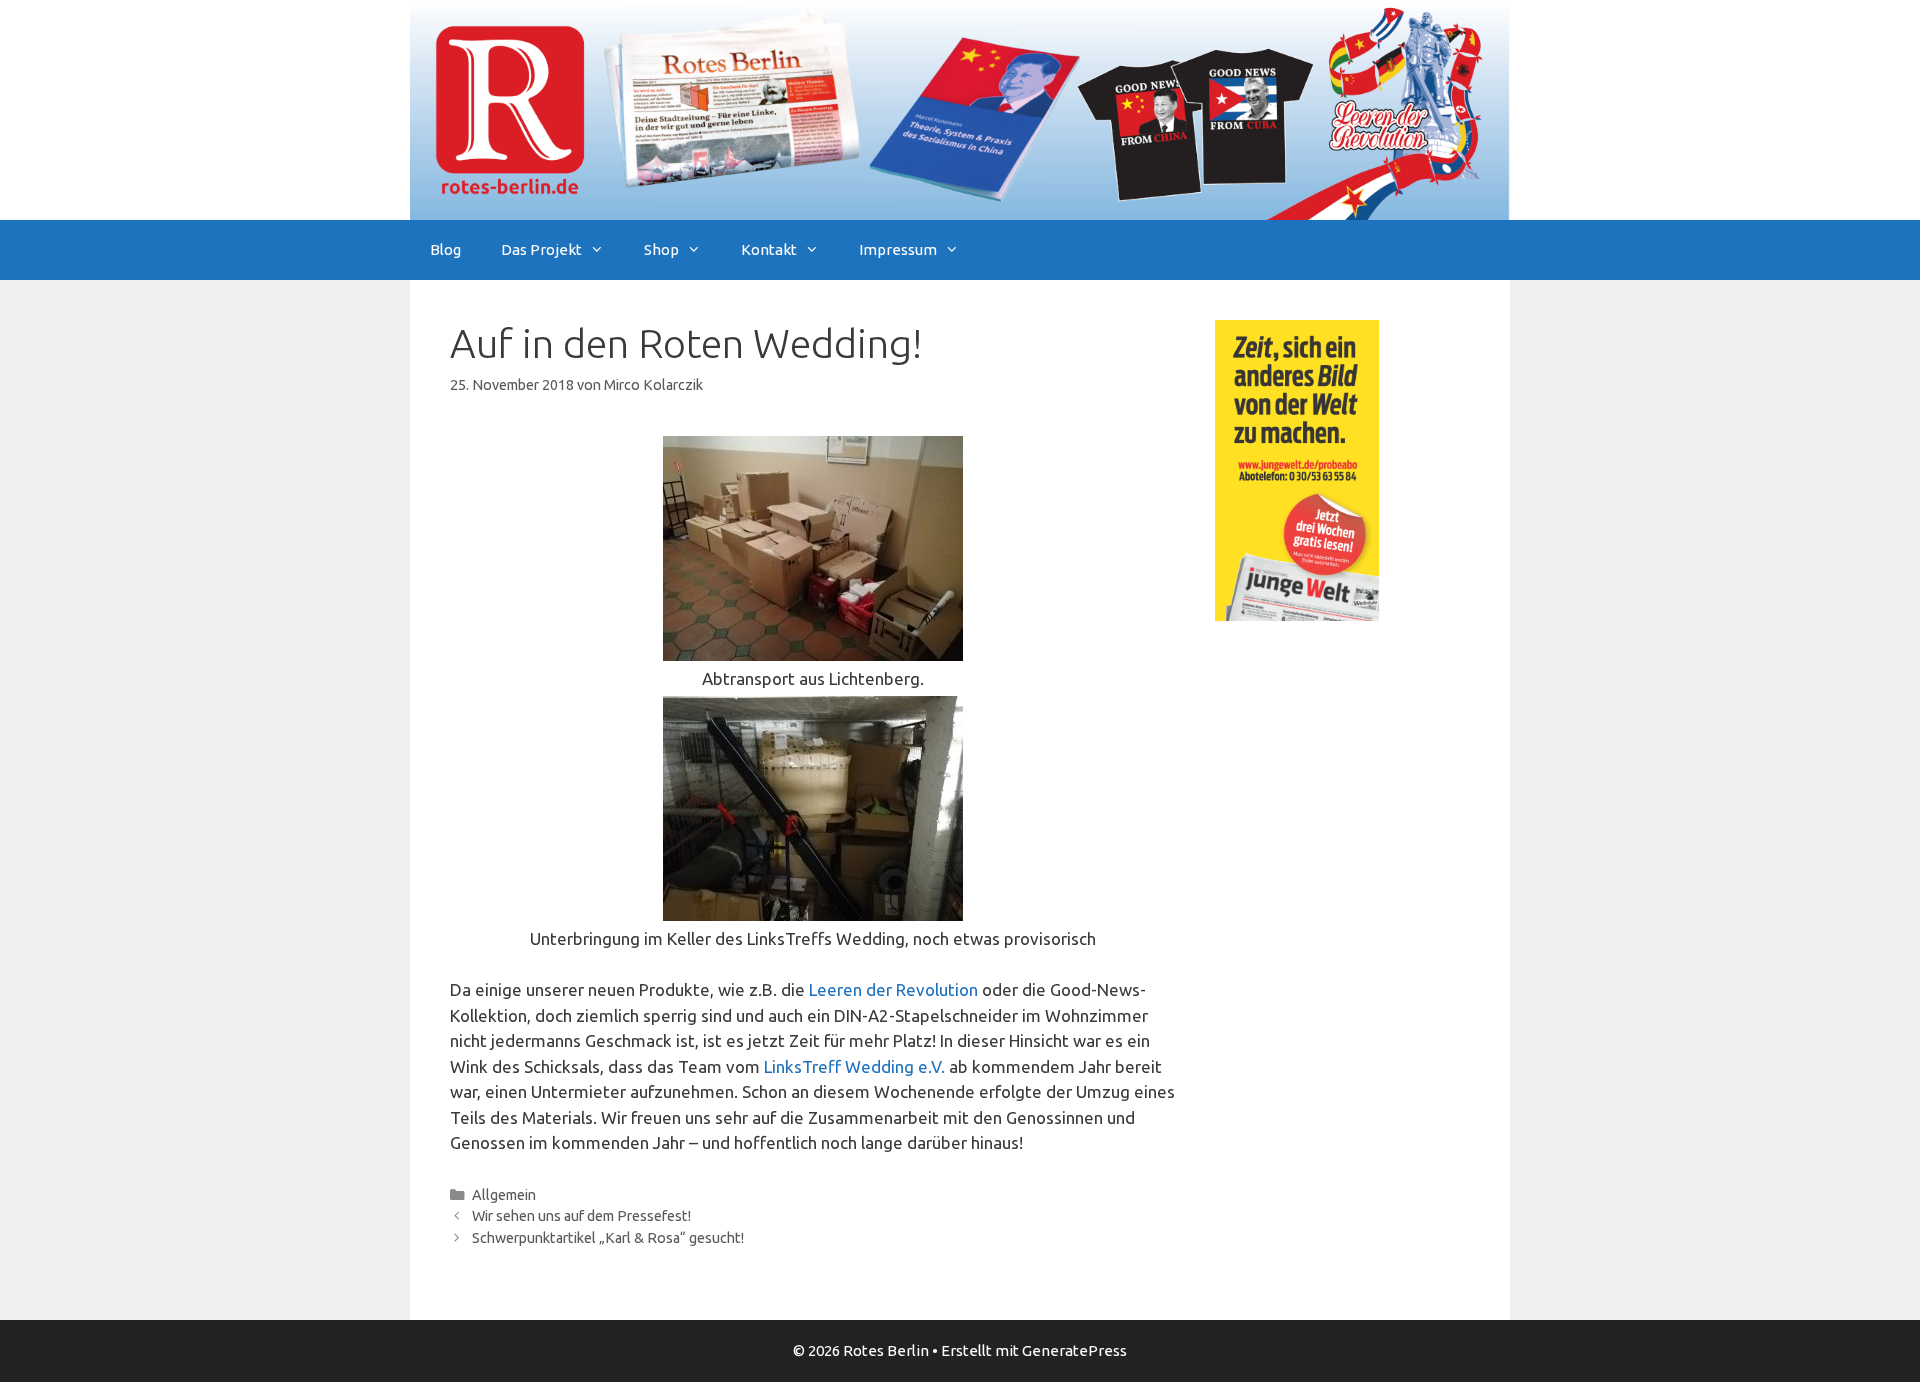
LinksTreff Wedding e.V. (854, 1066)
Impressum (898, 249)
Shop (661, 249)
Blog (445, 249)
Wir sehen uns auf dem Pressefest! (581, 1216)
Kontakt (769, 249)
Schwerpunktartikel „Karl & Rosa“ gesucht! (608, 1238)
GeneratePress (1074, 1350)
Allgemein (504, 1195)
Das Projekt (541, 249)
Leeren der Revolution (893, 989)
